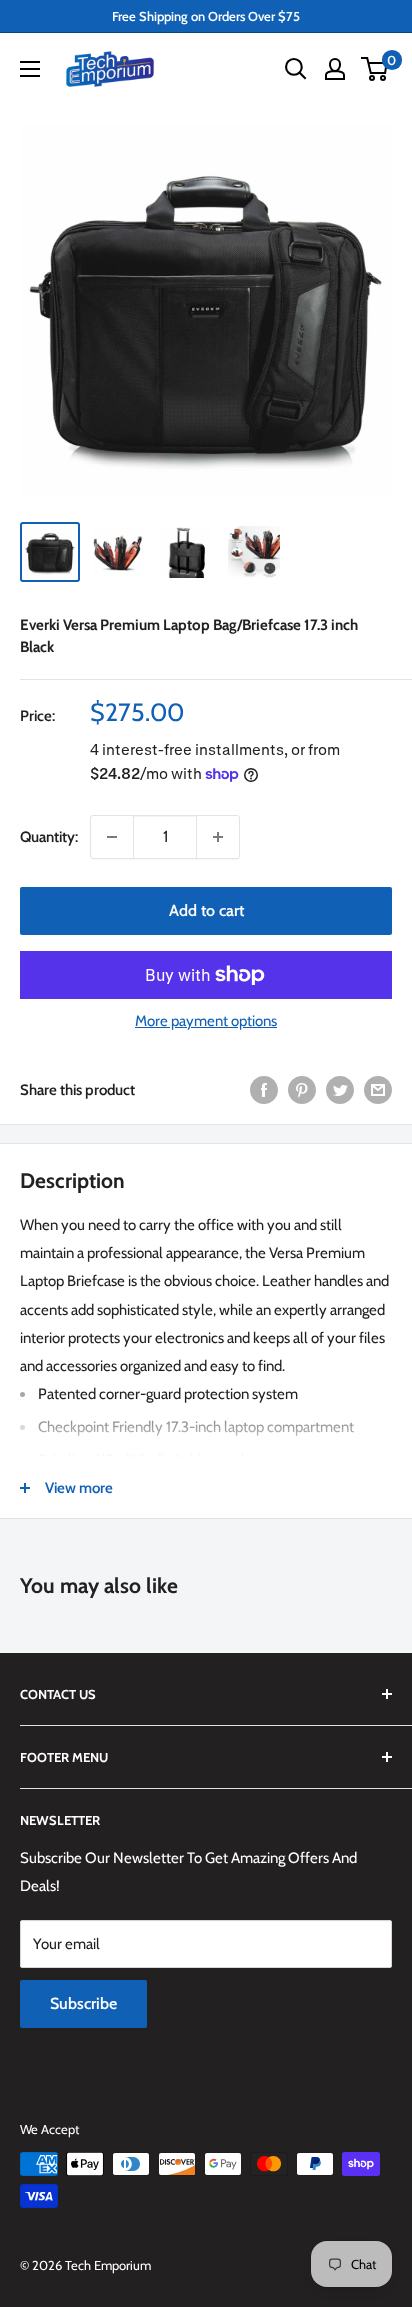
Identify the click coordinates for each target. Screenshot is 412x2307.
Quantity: (49, 837)
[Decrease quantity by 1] (112, 837)
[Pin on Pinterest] (302, 1089)
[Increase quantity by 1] (218, 837)
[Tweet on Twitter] (340, 1089)
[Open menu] (30, 69)
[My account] (335, 69)
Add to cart (206, 910)
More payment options (206, 1021)
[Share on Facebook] (264, 1089)
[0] (375, 69)
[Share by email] (378, 1089)
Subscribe (83, 2003)
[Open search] (296, 69)
